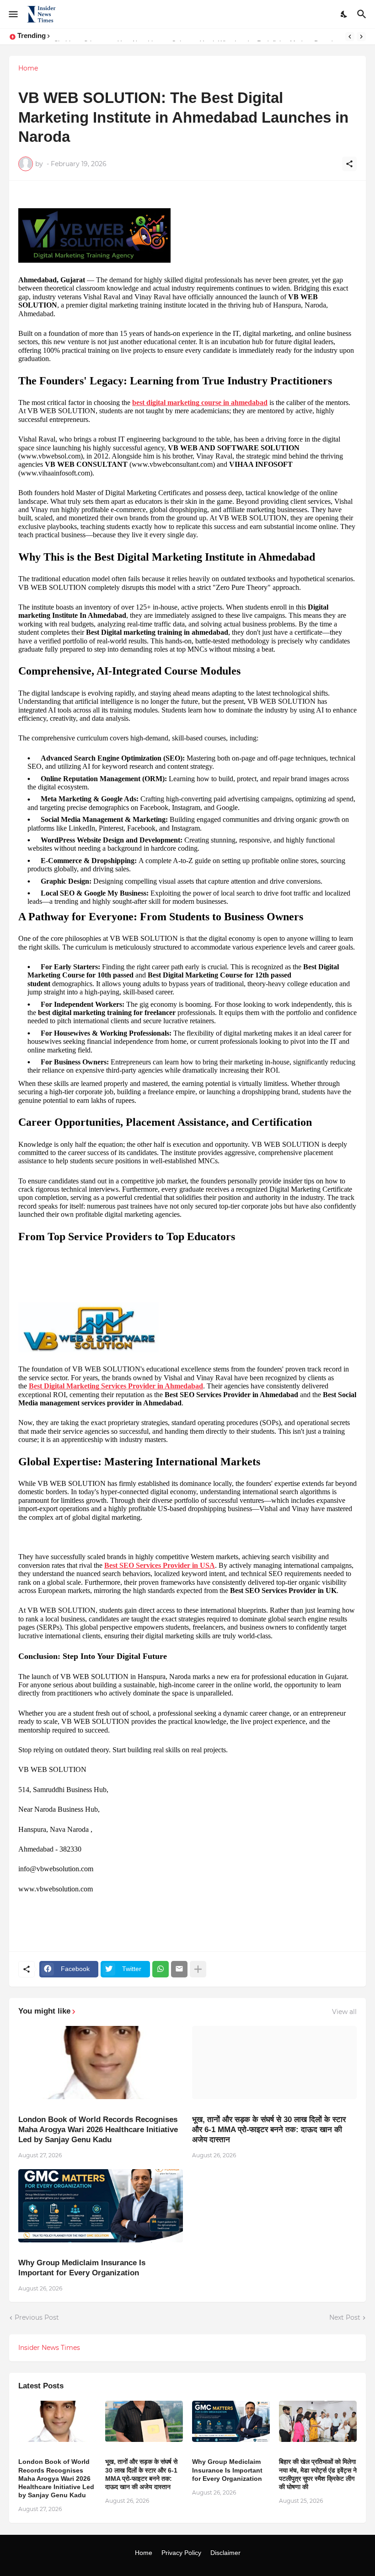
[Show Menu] (13, 14)
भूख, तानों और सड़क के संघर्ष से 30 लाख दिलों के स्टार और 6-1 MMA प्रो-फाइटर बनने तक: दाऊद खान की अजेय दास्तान (269, 2130)
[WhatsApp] (161, 1969)
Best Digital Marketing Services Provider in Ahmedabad (116, 1386)
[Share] (349, 164)
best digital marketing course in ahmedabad (200, 402)
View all (344, 2012)
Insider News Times (49, 2348)
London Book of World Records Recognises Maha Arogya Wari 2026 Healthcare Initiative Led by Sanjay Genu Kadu (98, 2130)
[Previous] (350, 37)
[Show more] (198, 1969)
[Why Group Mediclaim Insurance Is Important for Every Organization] (101, 2206)
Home (28, 68)
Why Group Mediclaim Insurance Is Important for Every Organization (82, 2268)
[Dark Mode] (344, 14)
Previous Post (37, 2317)
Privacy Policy (181, 2553)
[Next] (361, 37)
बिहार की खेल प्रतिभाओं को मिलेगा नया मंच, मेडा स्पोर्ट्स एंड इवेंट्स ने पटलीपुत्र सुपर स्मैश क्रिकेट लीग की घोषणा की (318, 2474)
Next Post (345, 2317)
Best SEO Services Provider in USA (160, 1565)
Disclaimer (225, 2553)
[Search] (363, 14)
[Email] (179, 1969)
